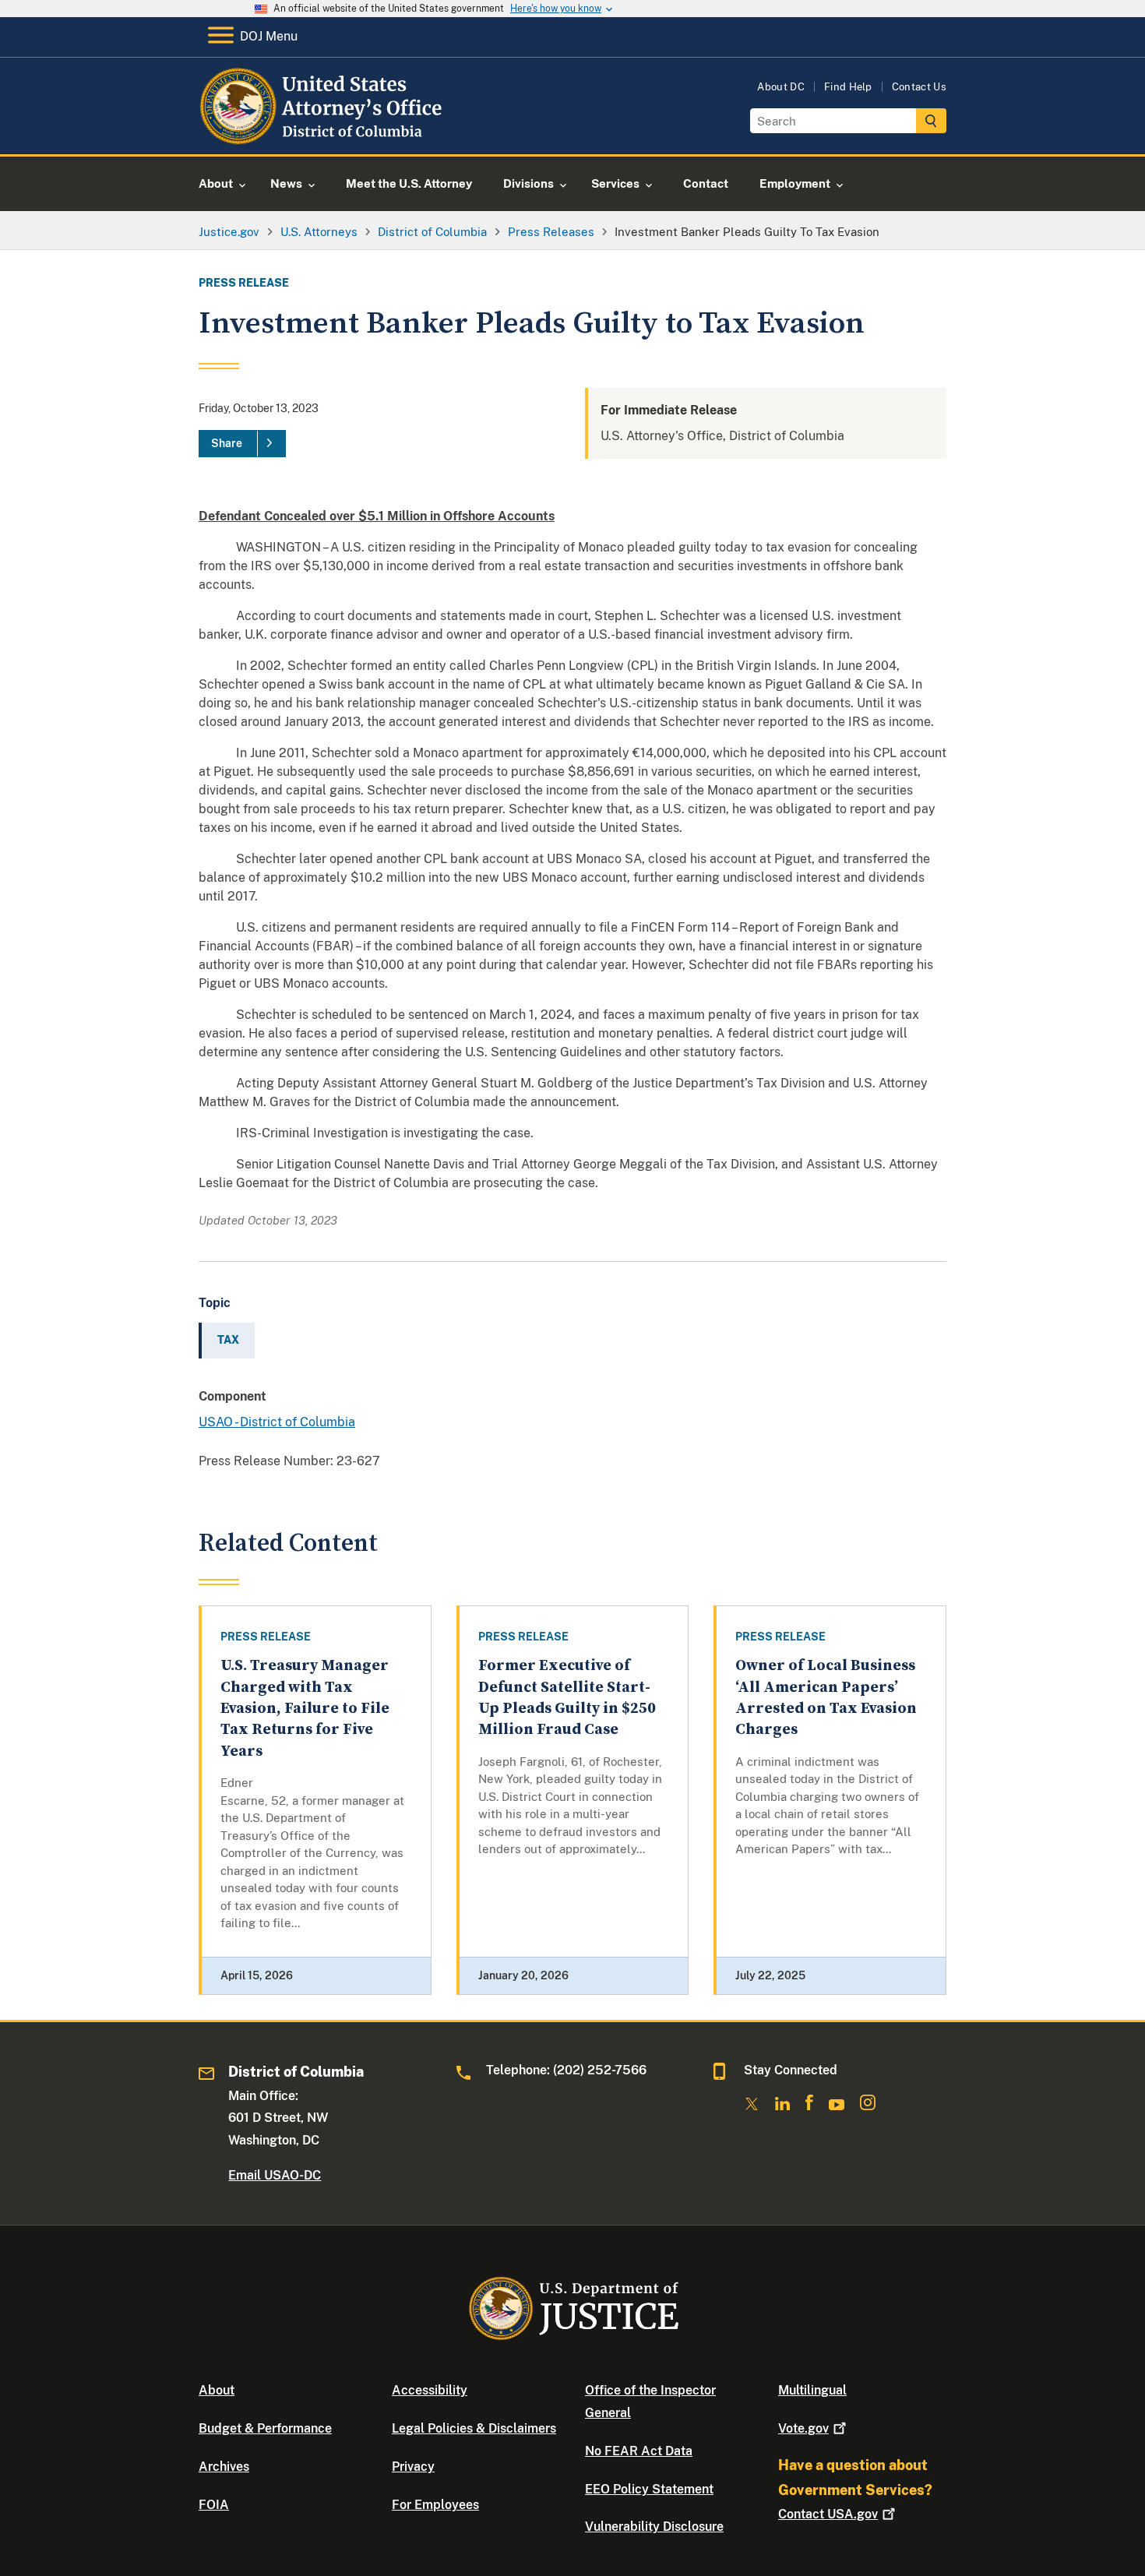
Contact (828, 2514)
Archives (224, 2467)
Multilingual (812, 2390)
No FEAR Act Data (639, 2451)
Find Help (848, 87)
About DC (781, 87)
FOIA (214, 2505)
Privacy (413, 2467)
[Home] (323, 136)
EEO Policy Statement (649, 2489)
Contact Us (919, 87)
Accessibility (430, 2390)
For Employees (435, 2505)
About (217, 2390)
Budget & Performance (265, 2428)
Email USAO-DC (275, 2175)
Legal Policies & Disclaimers (474, 2428)
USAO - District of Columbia (277, 1422)
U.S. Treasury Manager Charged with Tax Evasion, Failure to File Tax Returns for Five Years (305, 1708)
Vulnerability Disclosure (654, 2527)
